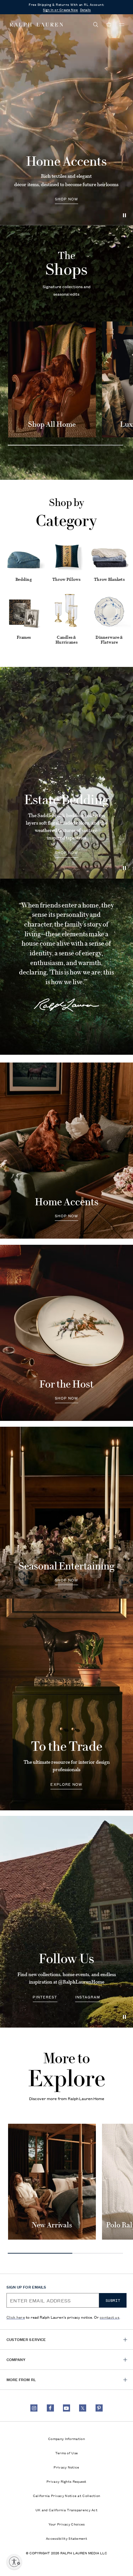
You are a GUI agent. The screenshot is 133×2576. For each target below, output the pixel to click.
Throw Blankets (109, 580)
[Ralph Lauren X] (83, 2408)
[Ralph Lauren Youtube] (66, 2408)
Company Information (66, 2438)
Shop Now (67, 199)
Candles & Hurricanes (66, 640)
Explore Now (66, 1784)
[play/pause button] (125, 868)
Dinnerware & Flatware (109, 640)
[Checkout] (109, 25)
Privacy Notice (66, 2467)
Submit (113, 2300)
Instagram (88, 1996)
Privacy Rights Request (66, 2481)
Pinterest (45, 1996)
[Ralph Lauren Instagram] (34, 2408)
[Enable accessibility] (14, 2562)
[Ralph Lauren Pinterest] (99, 2408)
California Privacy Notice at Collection (67, 2495)
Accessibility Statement (66, 2538)
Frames (24, 637)
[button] (96, 25)
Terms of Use (67, 2453)
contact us (110, 2317)
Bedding (24, 580)
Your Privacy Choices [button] (67, 2524)
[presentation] (66, 119)
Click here (16, 2317)
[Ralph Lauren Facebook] (50, 2408)
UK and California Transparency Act (66, 2510)
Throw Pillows (66, 580)
